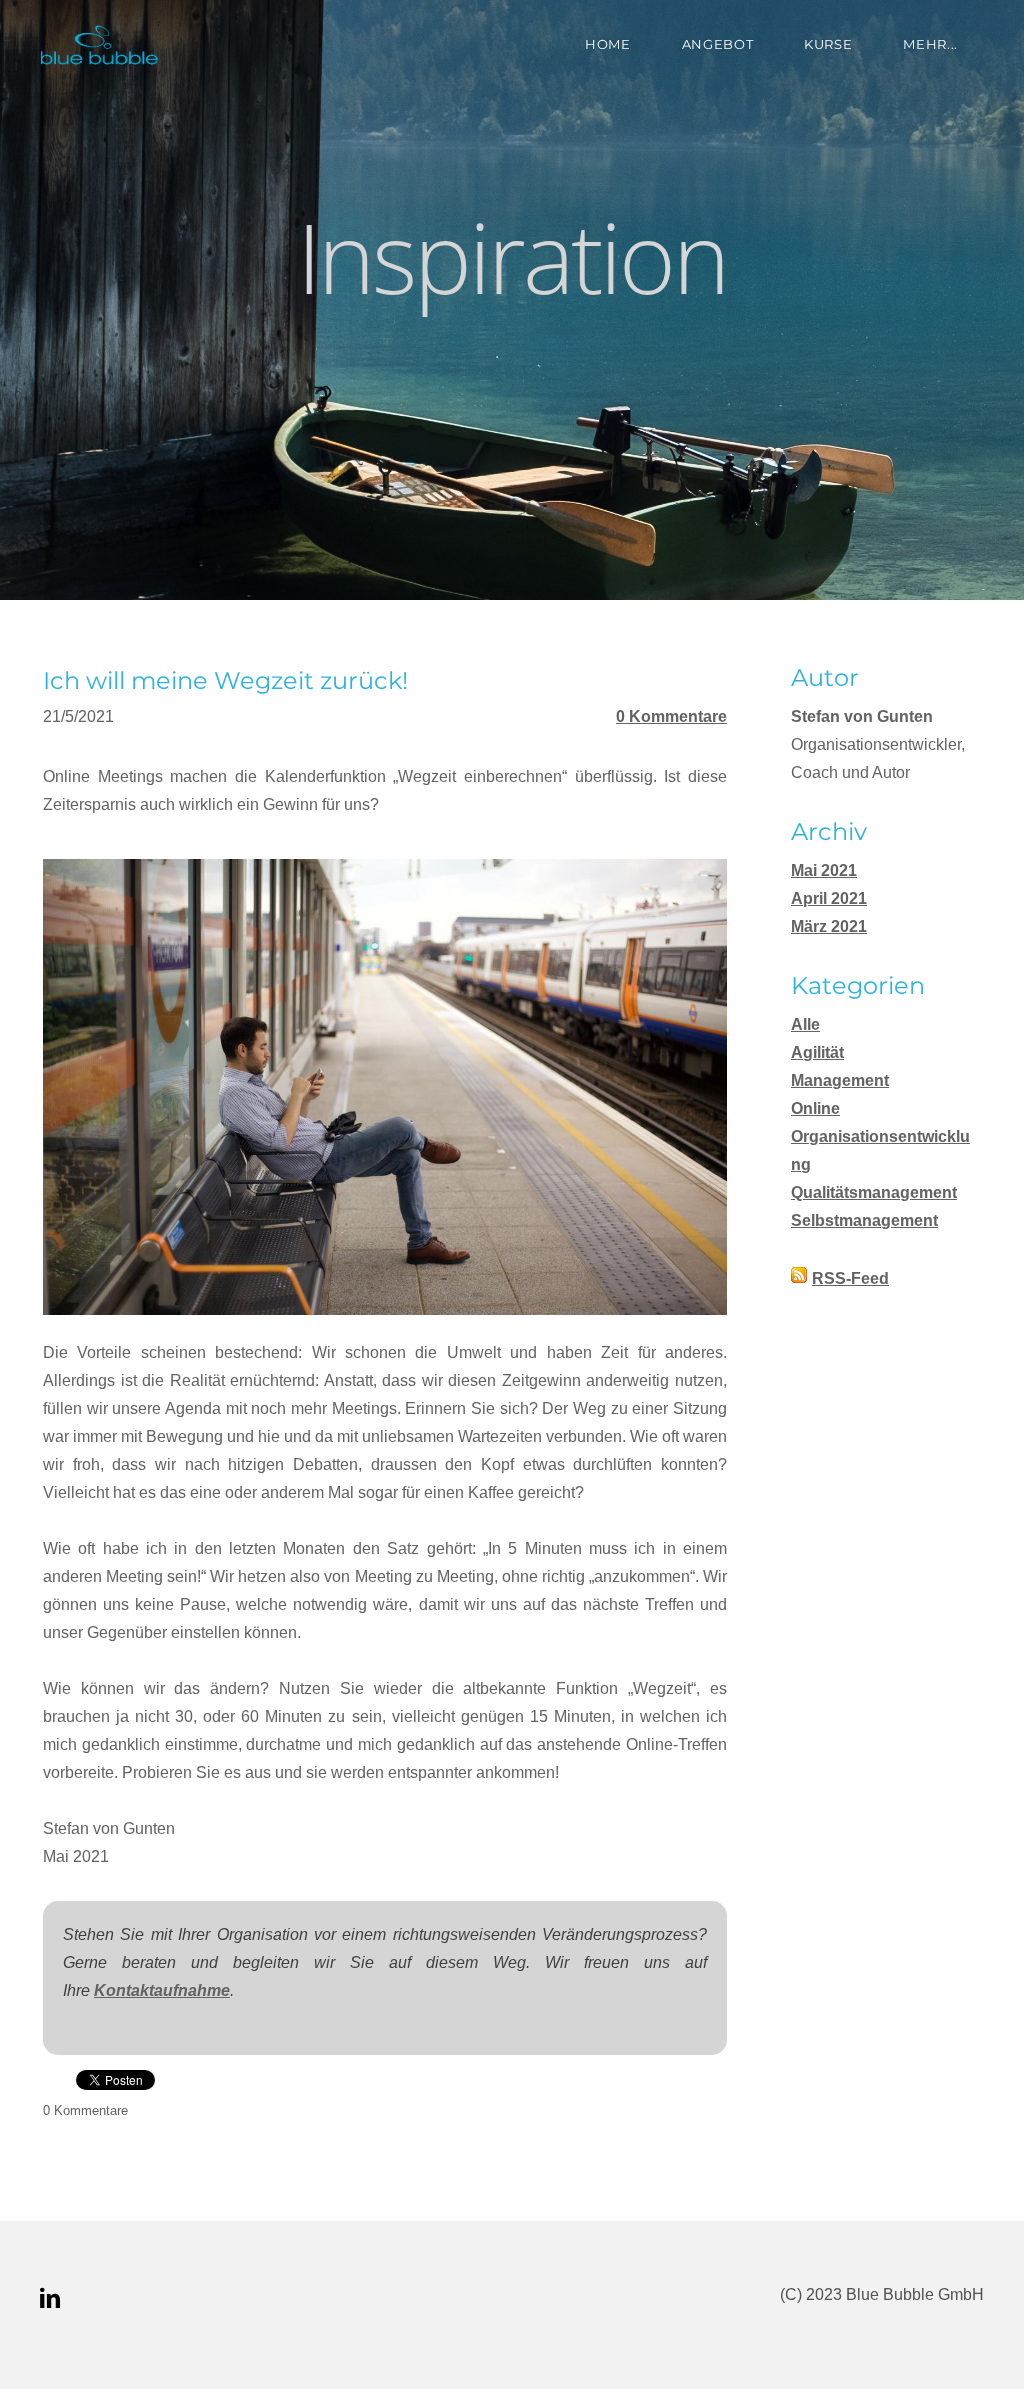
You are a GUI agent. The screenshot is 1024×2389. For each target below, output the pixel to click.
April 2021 (829, 898)
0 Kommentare (671, 716)
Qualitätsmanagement (874, 1192)
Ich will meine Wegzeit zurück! (225, 680)
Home (608, 44)
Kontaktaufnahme (162, 1990)
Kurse (828, 44)
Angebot (718, 44)
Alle (805, 1024)
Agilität (817, 1052)
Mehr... (930, 44)
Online (815, 1108)
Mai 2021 (824, 870)
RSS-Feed (850, 1278)
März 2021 (829, 926)
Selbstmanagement (864, 1220)
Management (840, 1080)
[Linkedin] (50, 2298)
